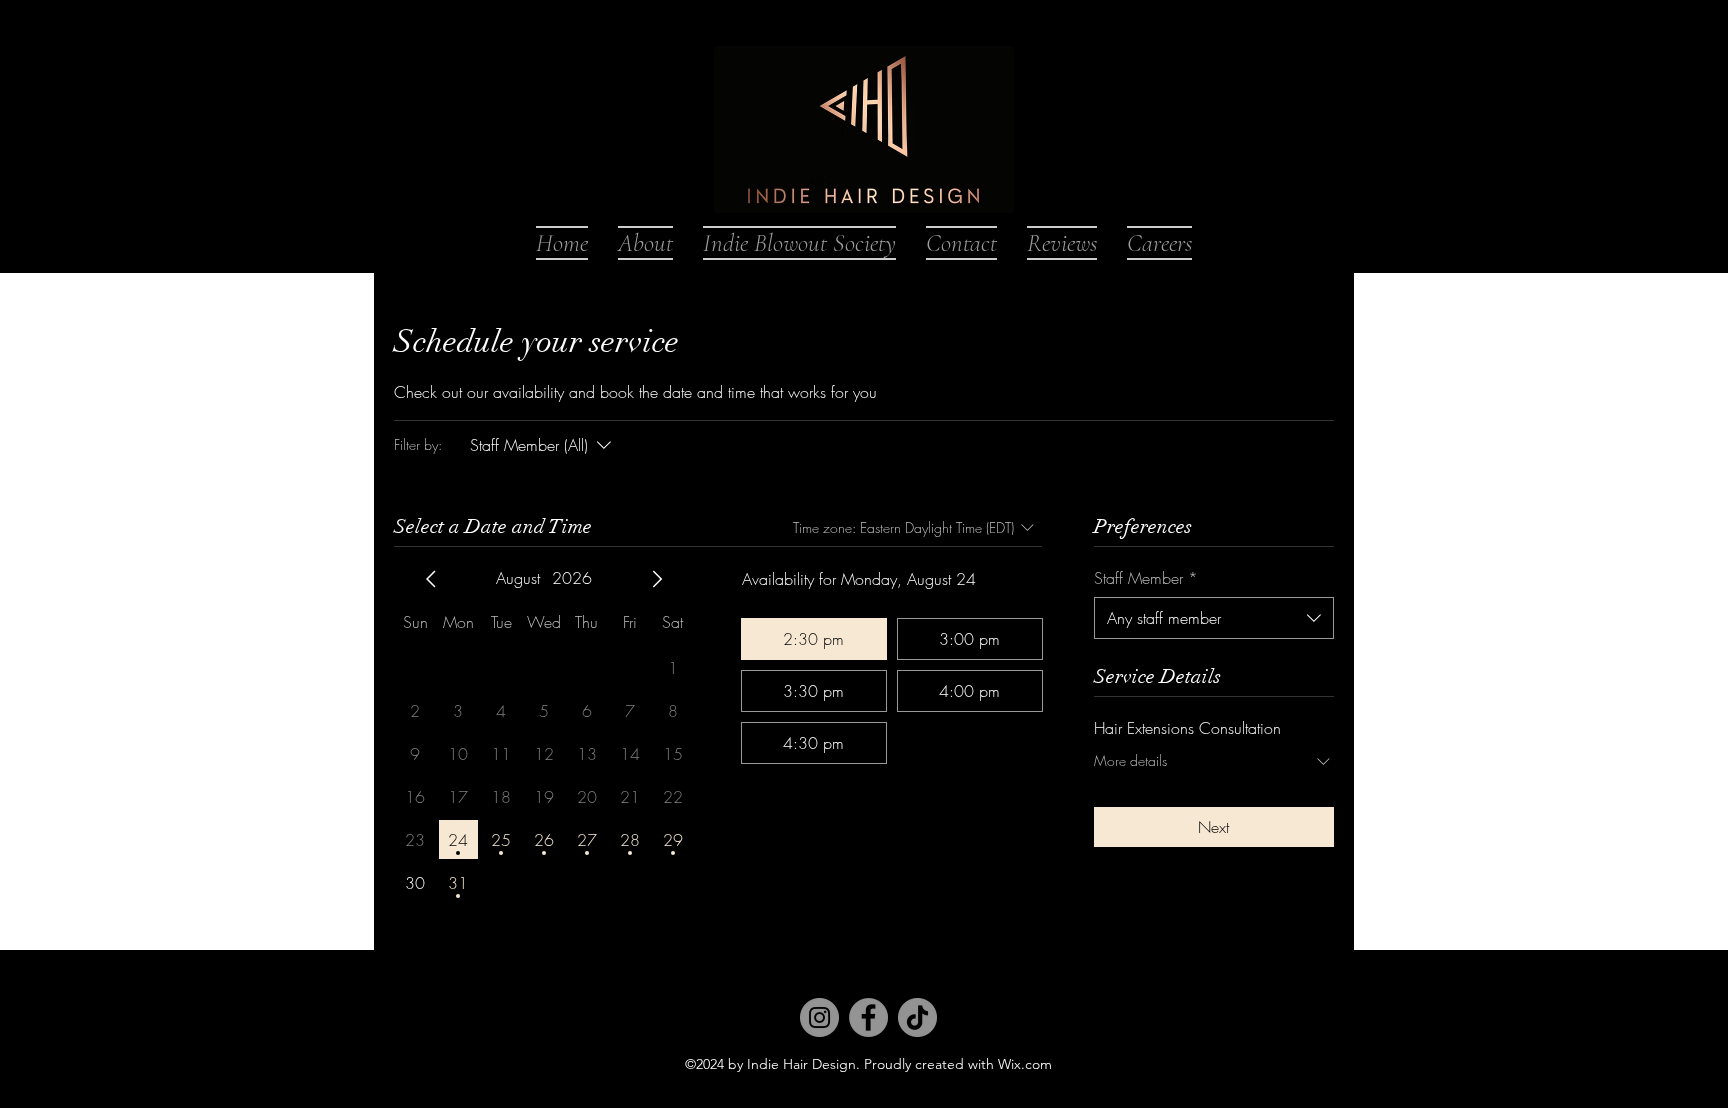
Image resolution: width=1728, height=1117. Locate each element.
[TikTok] (917, 1017)
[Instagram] (819, 1017)
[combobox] (1214, 618)
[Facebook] (868, 1017)
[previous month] (431, 579)
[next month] (657, 579)
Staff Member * (1146, 578)
